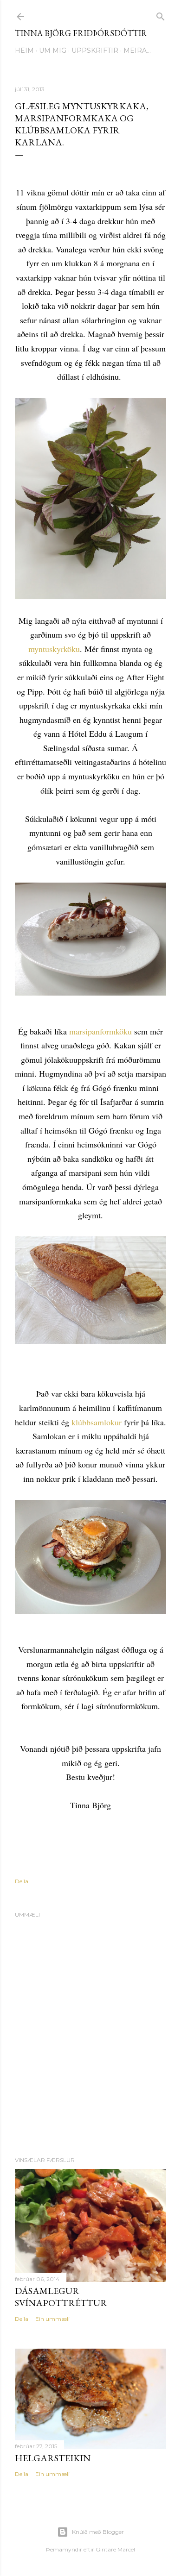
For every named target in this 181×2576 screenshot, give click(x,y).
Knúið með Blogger (98, 2532)
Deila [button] (22, 1881)
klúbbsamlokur (97, 1422)
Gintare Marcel (115, 2549)
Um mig (53, 50)
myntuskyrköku (54, 649)
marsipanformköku (100, 1031)
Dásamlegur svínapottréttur (61, 2297)
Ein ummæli (52, 2319)
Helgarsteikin (53, 2458)
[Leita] (161, 15)
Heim (24, 50)
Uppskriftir (95, 50)
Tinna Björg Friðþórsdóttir (81, 33)
